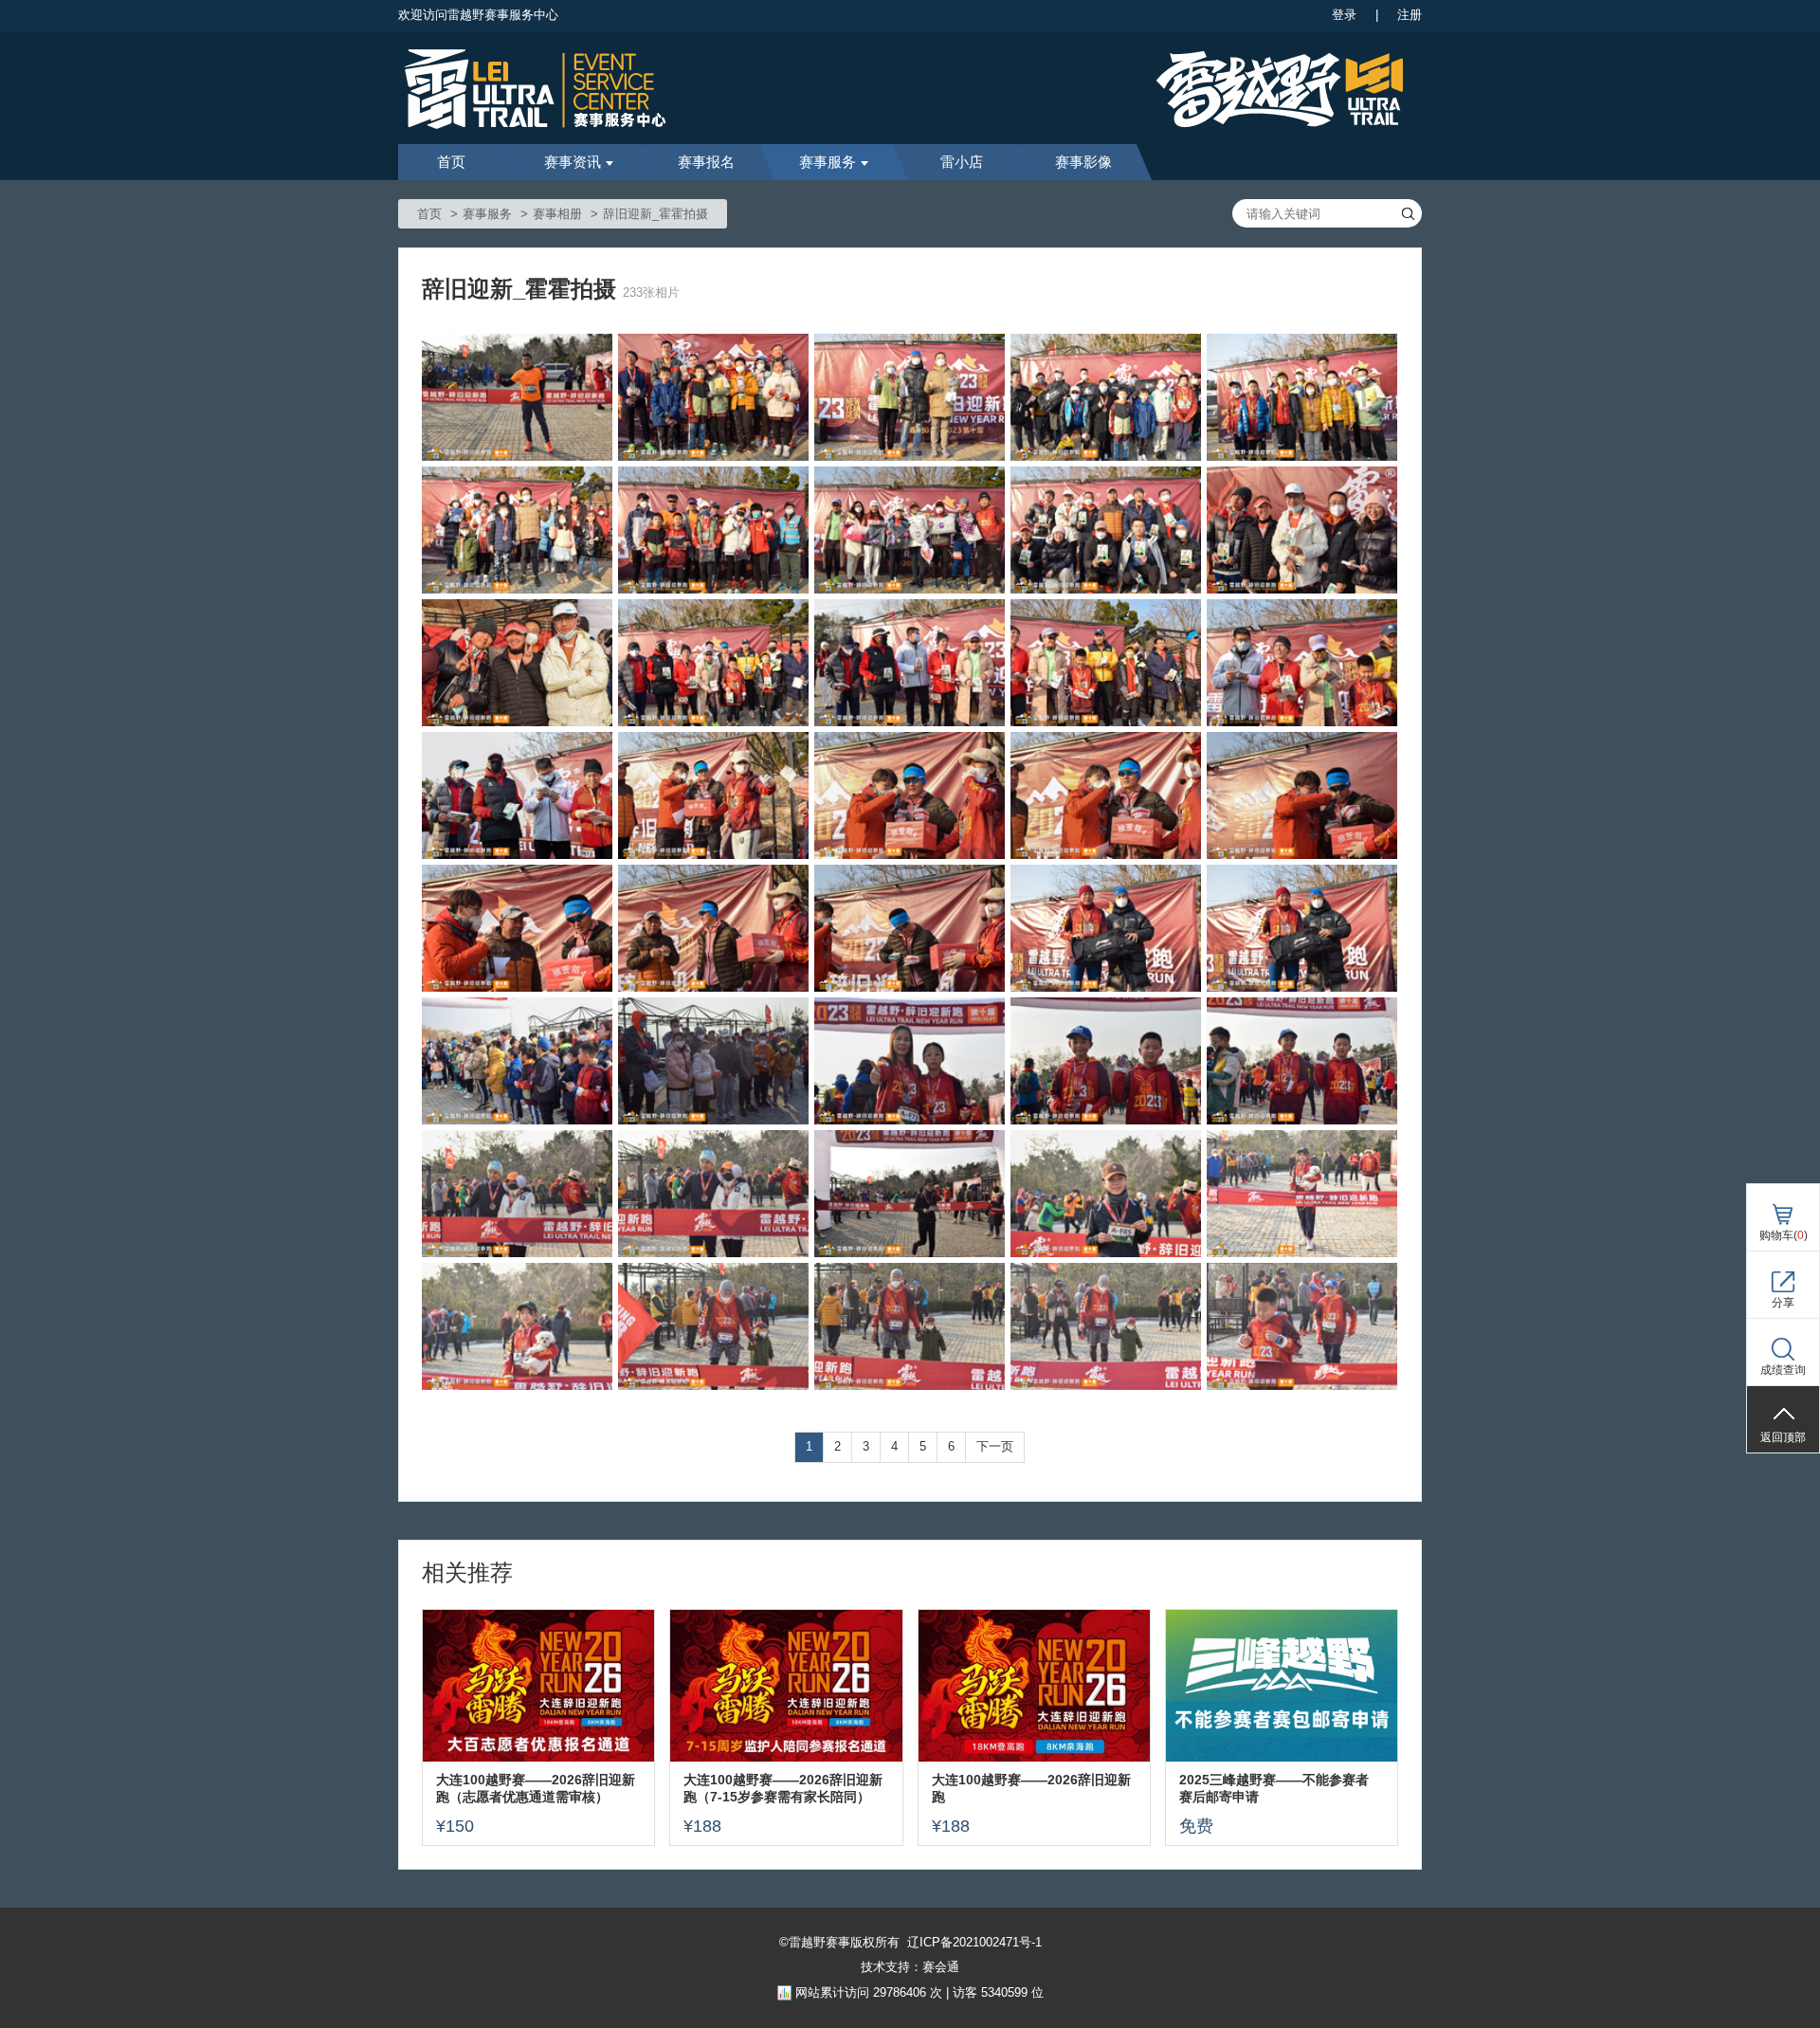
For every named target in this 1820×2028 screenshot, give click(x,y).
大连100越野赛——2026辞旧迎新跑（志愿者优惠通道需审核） (536, 1788)
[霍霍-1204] (1302, 1061)
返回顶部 (1783, 1437)
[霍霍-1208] (517, 1061)
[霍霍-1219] (1302, 663)
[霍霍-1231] (910, 397)
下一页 (995, 1446)
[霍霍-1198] (517, 1326)
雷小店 (962, 162)
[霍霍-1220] (1106, 663)
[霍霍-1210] (1106, 928)
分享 (1783, 1303)
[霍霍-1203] (517, 1194)
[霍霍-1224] (1302, 530)
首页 (451, 162)
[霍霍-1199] (1302, 1194)
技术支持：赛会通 (910, 1967)
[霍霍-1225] (1106, 530)
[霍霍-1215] (1106, 795)
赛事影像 (1083, 162)
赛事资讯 (573, 162)
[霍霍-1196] (910, 1326)
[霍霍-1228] (517, 530)
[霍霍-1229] (1302, 397)
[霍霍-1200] (1106, 1194)
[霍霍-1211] (910, 928)
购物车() (1784, 1235)
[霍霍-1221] (910, 663)
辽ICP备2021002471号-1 (974, 1942)
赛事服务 (828, 162)
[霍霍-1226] (910, 530)
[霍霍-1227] (713, 530)
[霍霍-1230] (1106, 397)
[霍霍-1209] (1302, 928)
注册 (1410, 15)
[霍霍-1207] (713, 1061)
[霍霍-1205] (1106, 1061)
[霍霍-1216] (910, 795)
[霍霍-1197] (713, 1326)
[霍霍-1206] (910, 1061)
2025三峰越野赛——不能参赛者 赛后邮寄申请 (1274, 1788)
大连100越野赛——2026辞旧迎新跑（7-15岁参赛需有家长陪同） (783, 1788)
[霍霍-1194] (1302, 1326)
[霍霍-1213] (517, 928)
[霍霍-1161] (517, 397)
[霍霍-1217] (713, 795)
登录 (1344, 15)
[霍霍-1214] (1302, 795)
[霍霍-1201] (910, 1194)
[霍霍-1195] (1106, 1326)
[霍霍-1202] (713, 1194)
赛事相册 (557, 214)
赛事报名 (706, 162)
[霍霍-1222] (713, 663)
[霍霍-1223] (517, 663)
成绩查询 (1783, 1370)
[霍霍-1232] (713, 397)
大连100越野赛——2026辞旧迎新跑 (1031, 1788)
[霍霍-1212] (713, 928)
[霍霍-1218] (517, 795)
